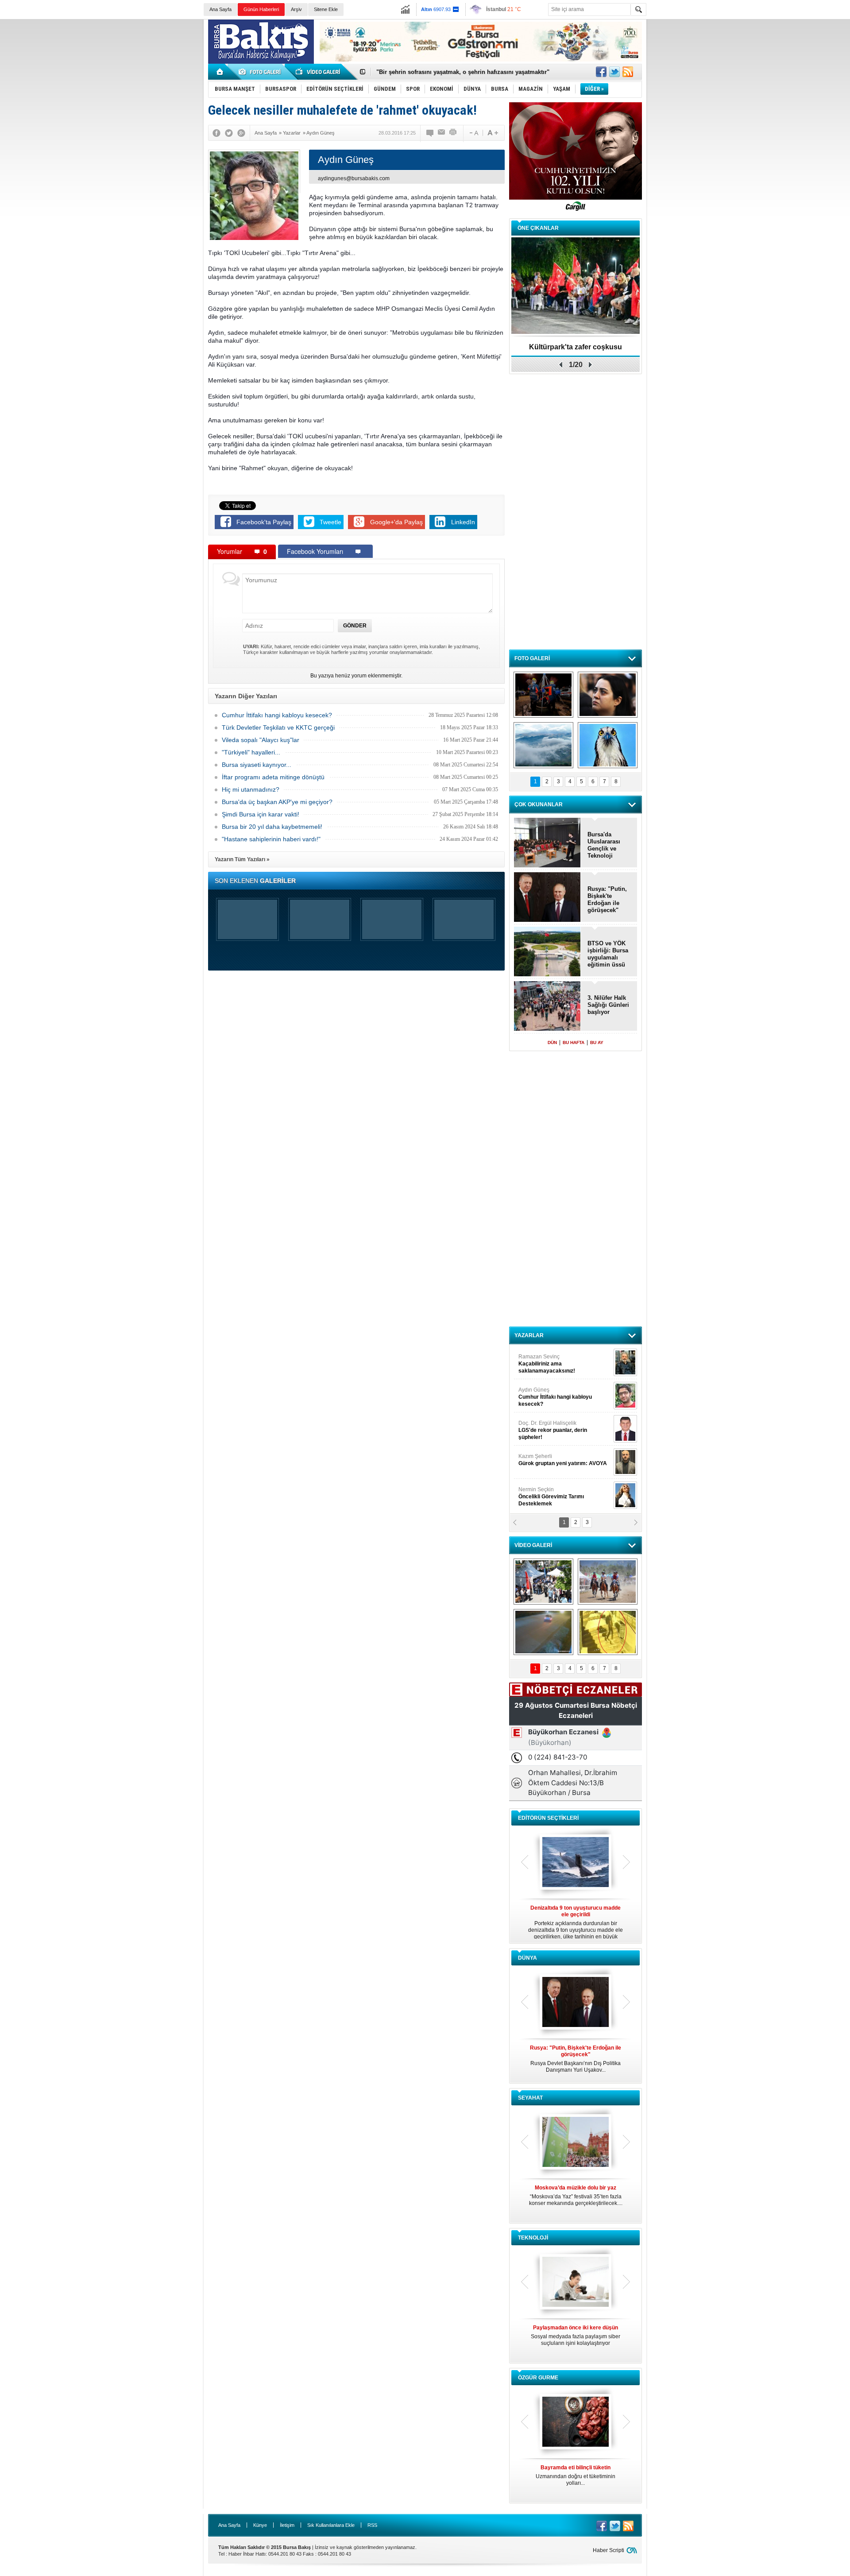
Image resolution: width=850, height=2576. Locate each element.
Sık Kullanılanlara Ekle (331, 2525)
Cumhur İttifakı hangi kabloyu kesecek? (277, 715)
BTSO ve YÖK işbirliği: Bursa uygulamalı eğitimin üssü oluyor (608, 954)
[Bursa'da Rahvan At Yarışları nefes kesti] (608, 1582)
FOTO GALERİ (532, 658)
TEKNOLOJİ (533, 2238)
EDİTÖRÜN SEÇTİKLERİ (548, 1818)
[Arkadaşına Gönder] (442, 133)
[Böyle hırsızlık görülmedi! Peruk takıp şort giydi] (608, 1632)
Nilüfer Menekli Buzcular (552, 1397)
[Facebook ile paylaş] (601, 72)
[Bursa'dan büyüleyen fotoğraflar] (543, 745)
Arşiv (296, 9)
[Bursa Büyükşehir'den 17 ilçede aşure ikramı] (543, 1582)
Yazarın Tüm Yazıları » (242, 859)
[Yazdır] (453, 133)
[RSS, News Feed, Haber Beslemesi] (628, 72)
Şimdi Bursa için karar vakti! (261, 814)
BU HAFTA (574, 1042)
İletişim (287, 2525)
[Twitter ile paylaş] (614, 72)
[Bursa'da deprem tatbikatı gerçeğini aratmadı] (543, 695)
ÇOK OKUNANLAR (539, 805)
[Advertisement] (751, 84)
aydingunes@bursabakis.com (354, 178)
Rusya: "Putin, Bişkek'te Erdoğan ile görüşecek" (607, 899)
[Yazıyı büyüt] (493, 133)
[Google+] (241, 133)
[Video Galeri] (319, 72)
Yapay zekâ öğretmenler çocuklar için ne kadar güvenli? (576, 2339)
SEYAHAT (530, 2098)
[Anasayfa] (220, 72)
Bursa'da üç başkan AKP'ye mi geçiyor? (277, 802)
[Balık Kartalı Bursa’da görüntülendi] (608, 745)
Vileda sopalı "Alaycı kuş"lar (261, 740)
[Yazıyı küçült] (473, 133)
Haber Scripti (609, 2550)
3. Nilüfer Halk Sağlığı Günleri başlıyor (429, 72)
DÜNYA (527, 1958)
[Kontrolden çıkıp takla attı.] (543, 1632)
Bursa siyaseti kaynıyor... (257, 765)
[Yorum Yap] (430, 133)
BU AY (597, 1042)
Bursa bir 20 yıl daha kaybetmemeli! (272, 827)
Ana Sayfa (220, 9)
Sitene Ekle (326, 9)
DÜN (552, 1042)
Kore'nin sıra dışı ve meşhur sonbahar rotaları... (576, 2195)
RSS (372, 2525)
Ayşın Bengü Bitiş (545, 1493)
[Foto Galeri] (261, 72)
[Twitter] (229, 133)
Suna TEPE (564, 1460)
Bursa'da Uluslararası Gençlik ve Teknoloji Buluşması (604, 845)
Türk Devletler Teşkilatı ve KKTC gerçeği (278, 727)
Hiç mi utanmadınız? (251, 789)
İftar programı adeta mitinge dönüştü (273, 777)
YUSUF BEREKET (549, 1360)
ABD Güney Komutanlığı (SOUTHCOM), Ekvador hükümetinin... (576, 2059)
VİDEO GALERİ (533, 1545)
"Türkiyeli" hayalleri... (251, 752)
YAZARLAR (529, 1335)
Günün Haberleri (261, 9)
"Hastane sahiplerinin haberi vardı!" (271, 839)
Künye (260, 2525)
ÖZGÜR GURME (538, 2378)
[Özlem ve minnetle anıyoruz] (608, 695)
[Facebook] (216, 133)
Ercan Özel (548, 1427)
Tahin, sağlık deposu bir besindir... (576, 2472)
